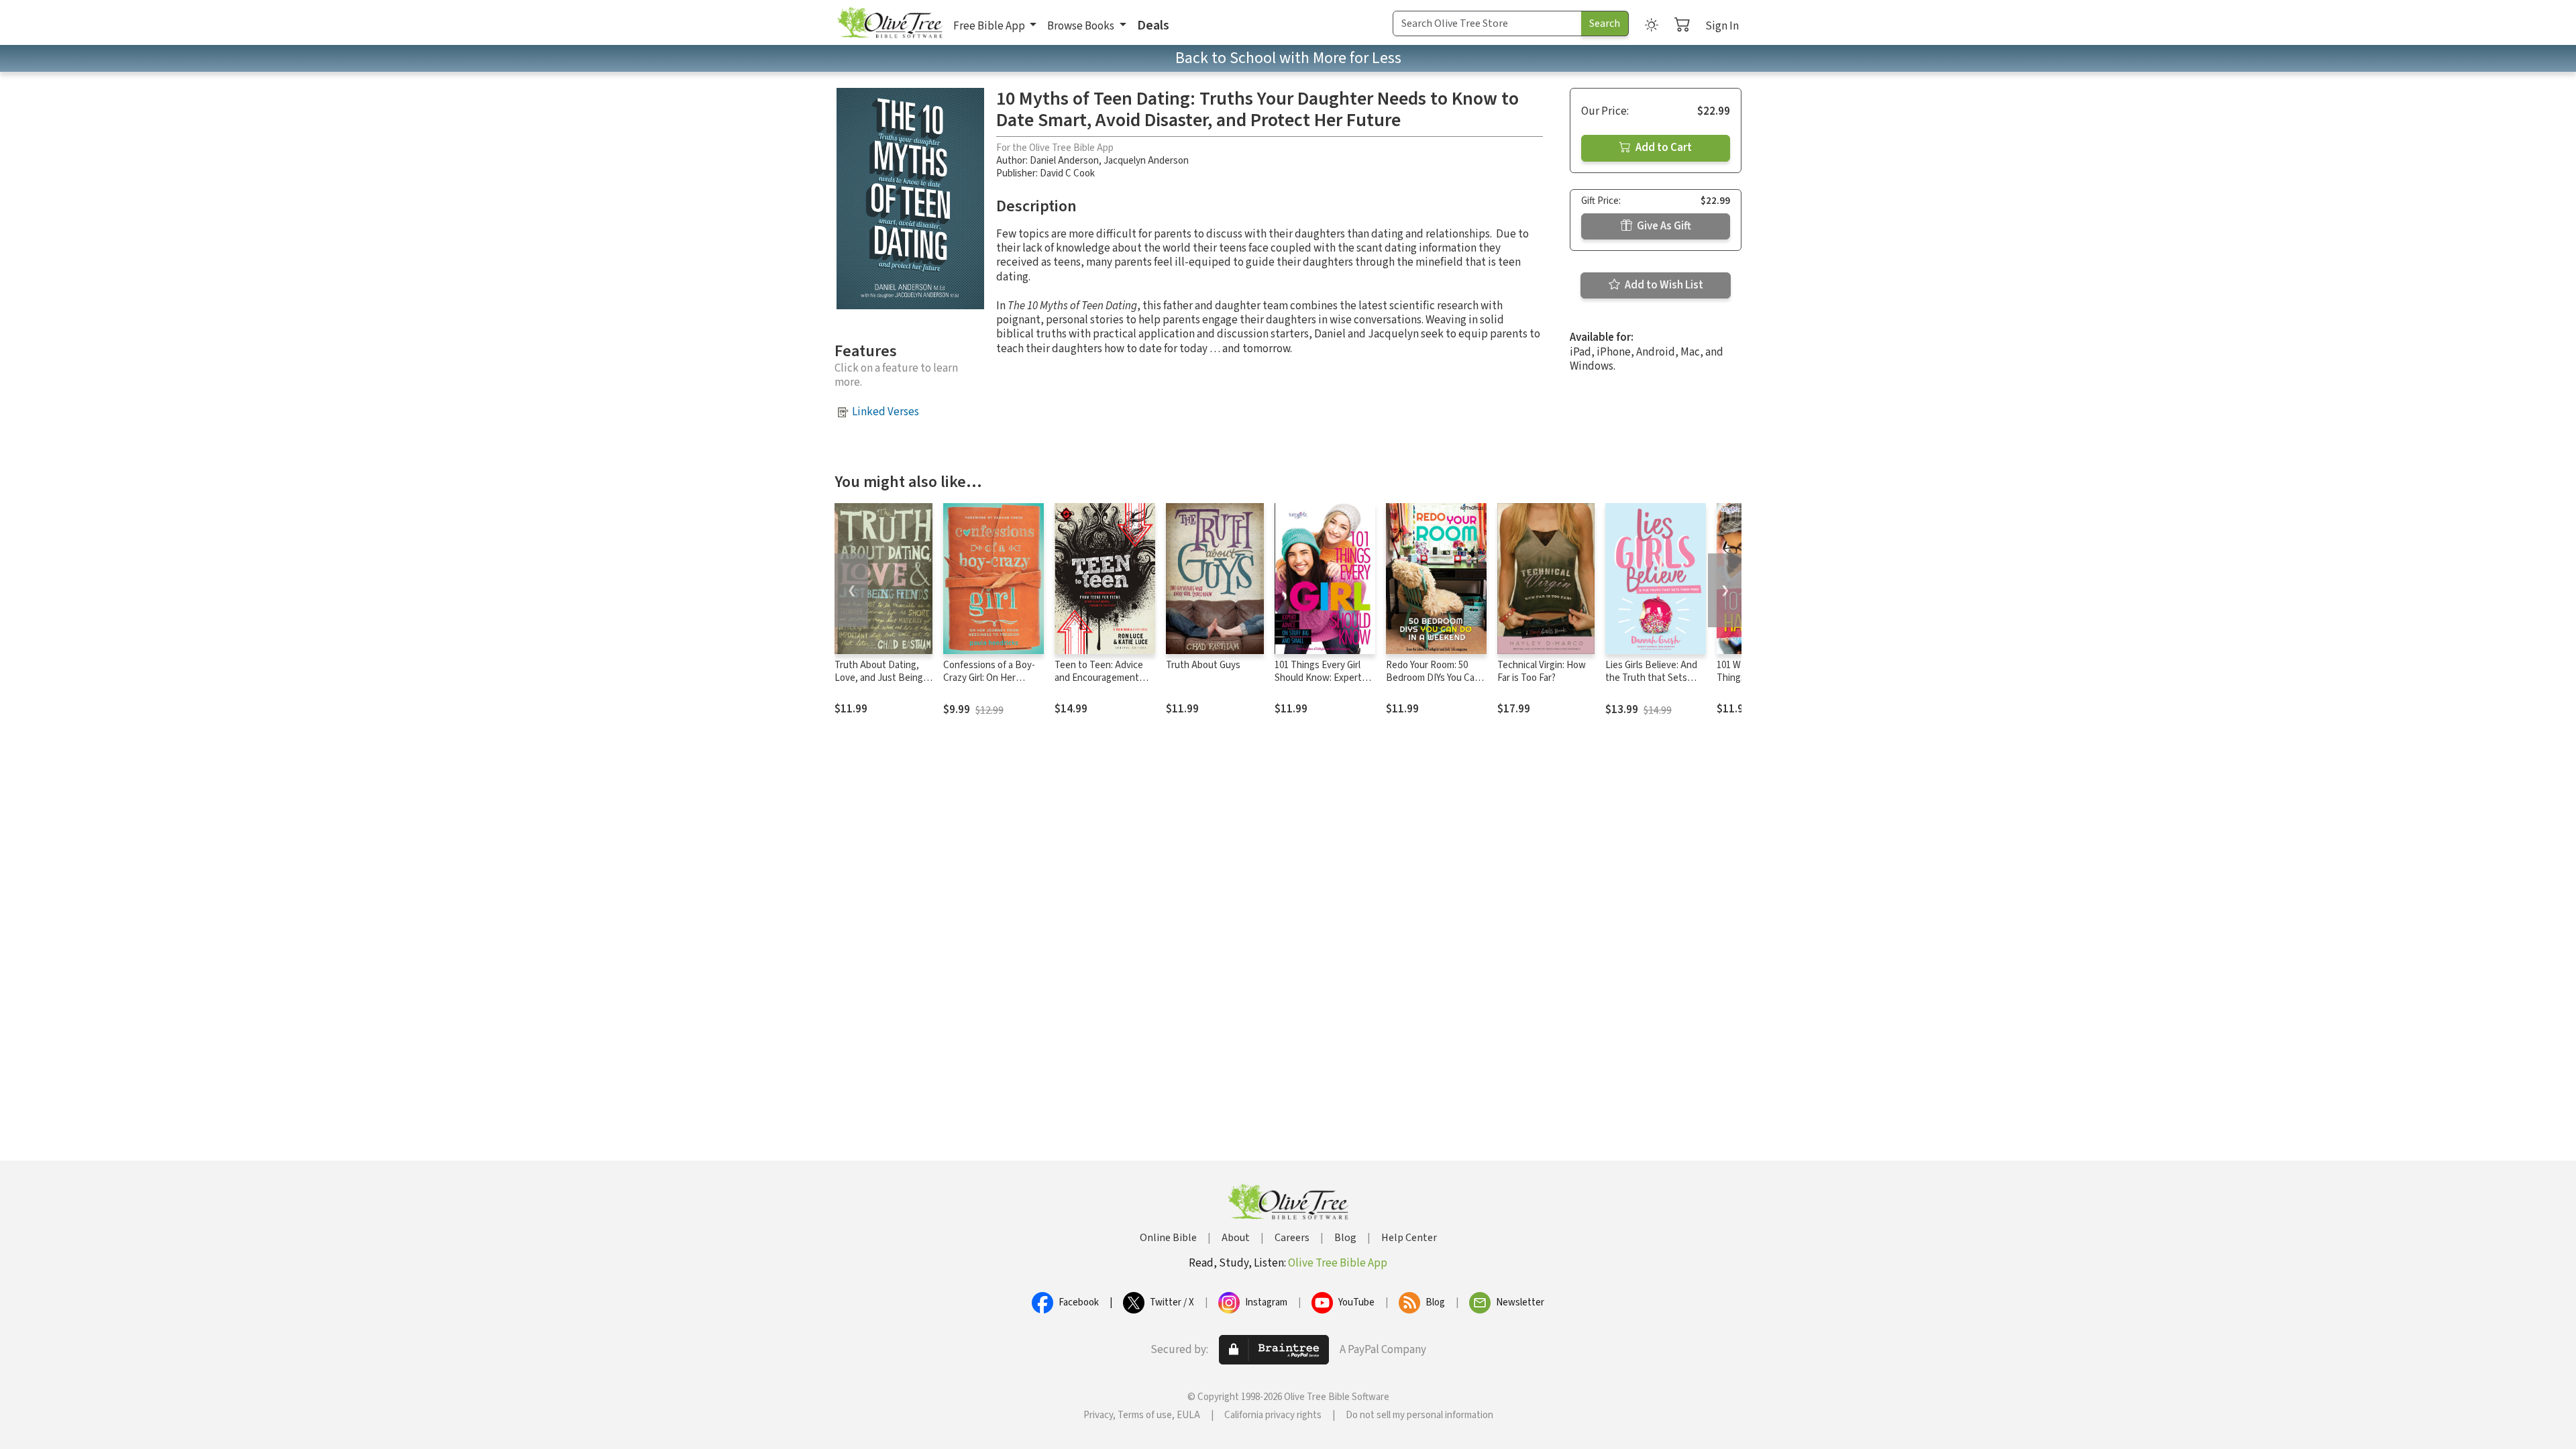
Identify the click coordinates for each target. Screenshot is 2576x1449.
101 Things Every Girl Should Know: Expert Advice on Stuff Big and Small (1323, 684)
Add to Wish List (1663, 285)
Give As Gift (1663, 226)
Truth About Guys (1203, 665)
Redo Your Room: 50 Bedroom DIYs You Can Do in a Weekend (1433, 678)
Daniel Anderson (1064, 161)
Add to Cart (1663, 148)
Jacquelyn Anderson (1146, 161)
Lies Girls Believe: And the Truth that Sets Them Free (1651, 678)
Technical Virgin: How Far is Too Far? (1542, 672)
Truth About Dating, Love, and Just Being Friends (879, 678)
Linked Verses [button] (885, 412)
